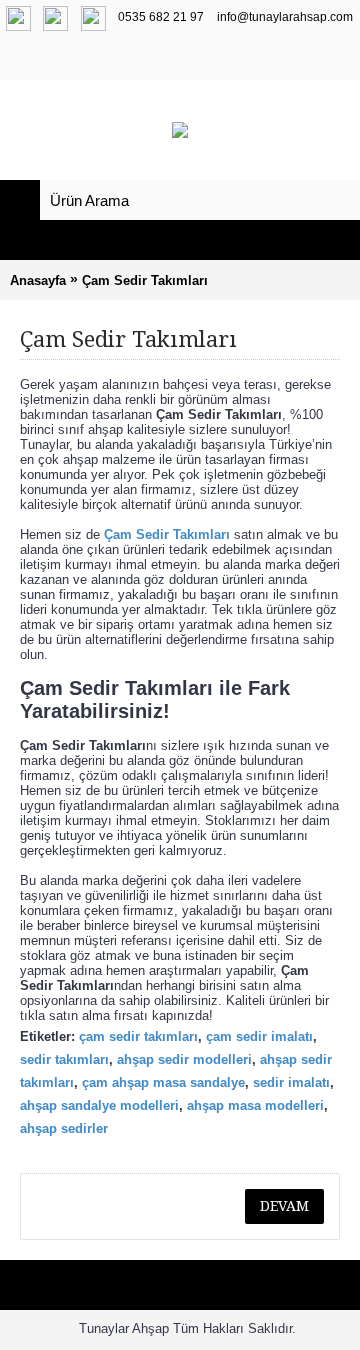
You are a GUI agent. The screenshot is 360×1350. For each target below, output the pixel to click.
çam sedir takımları (138, 1036)
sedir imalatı (291, 1082)
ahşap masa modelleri (255, 1105)
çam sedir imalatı (259, 1036)
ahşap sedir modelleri (184, 1059)
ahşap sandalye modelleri (99, 1105)
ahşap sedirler (64, 1128)
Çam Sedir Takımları (145, 280)
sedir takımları (64, 1059)
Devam (284, 1206)
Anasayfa (38, 280)
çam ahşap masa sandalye (163, 1082)
